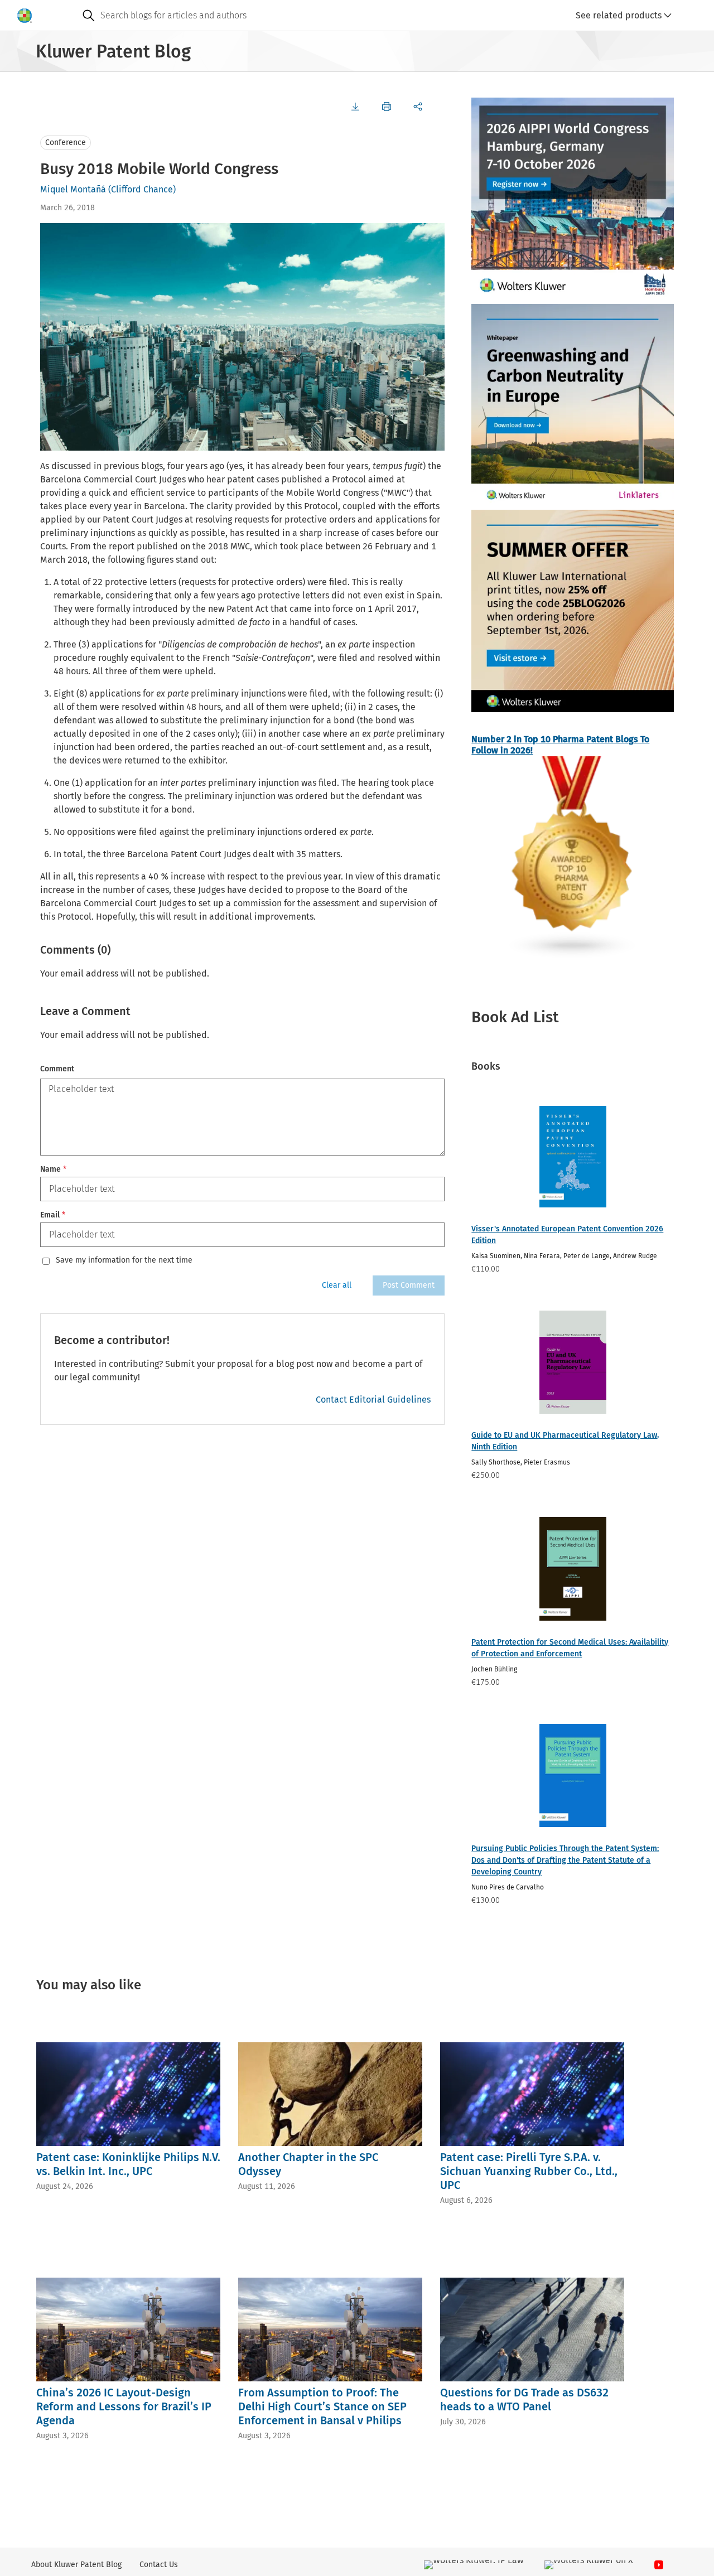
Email (53, 1215)
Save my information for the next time (124, 1260)
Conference (66, 142)
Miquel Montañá (73, 189)
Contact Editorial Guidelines (373, 1400)
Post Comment (409, 1285)
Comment (57, 1069)
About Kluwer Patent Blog (76, 2565)
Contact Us (159, 2565)
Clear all (337, 1285)
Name (53, 1169)
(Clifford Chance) (142, 189)
